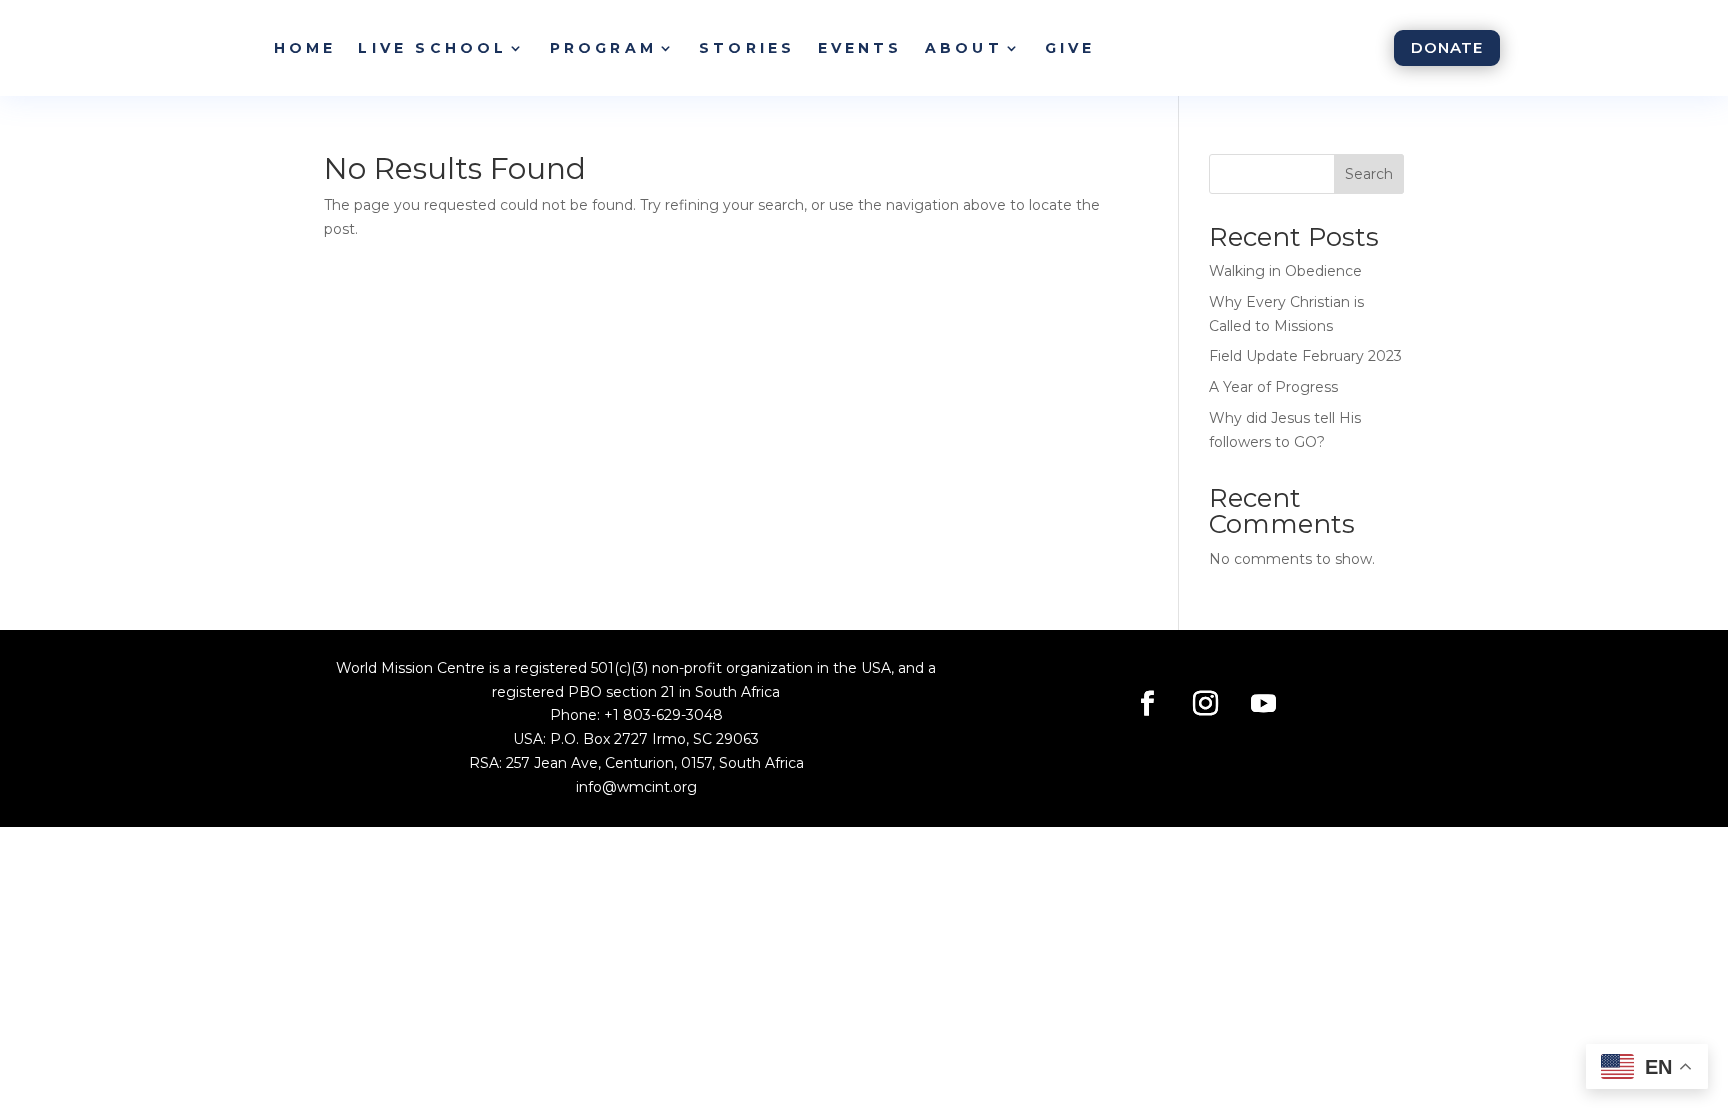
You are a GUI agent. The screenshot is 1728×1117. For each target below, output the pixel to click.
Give (1070, 48)
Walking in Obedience (1285, 271)
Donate (1447, 47)
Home (305, 48)
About (964, 48)
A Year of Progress (1273, 387)
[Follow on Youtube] (1264, 704)
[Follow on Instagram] (1206, 704)
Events (860, 48)
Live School (432, 48)
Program (603, 48)
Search (1369, 174)
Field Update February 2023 (1305, 356)
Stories (747, 48)
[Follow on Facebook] (1148, 704)
